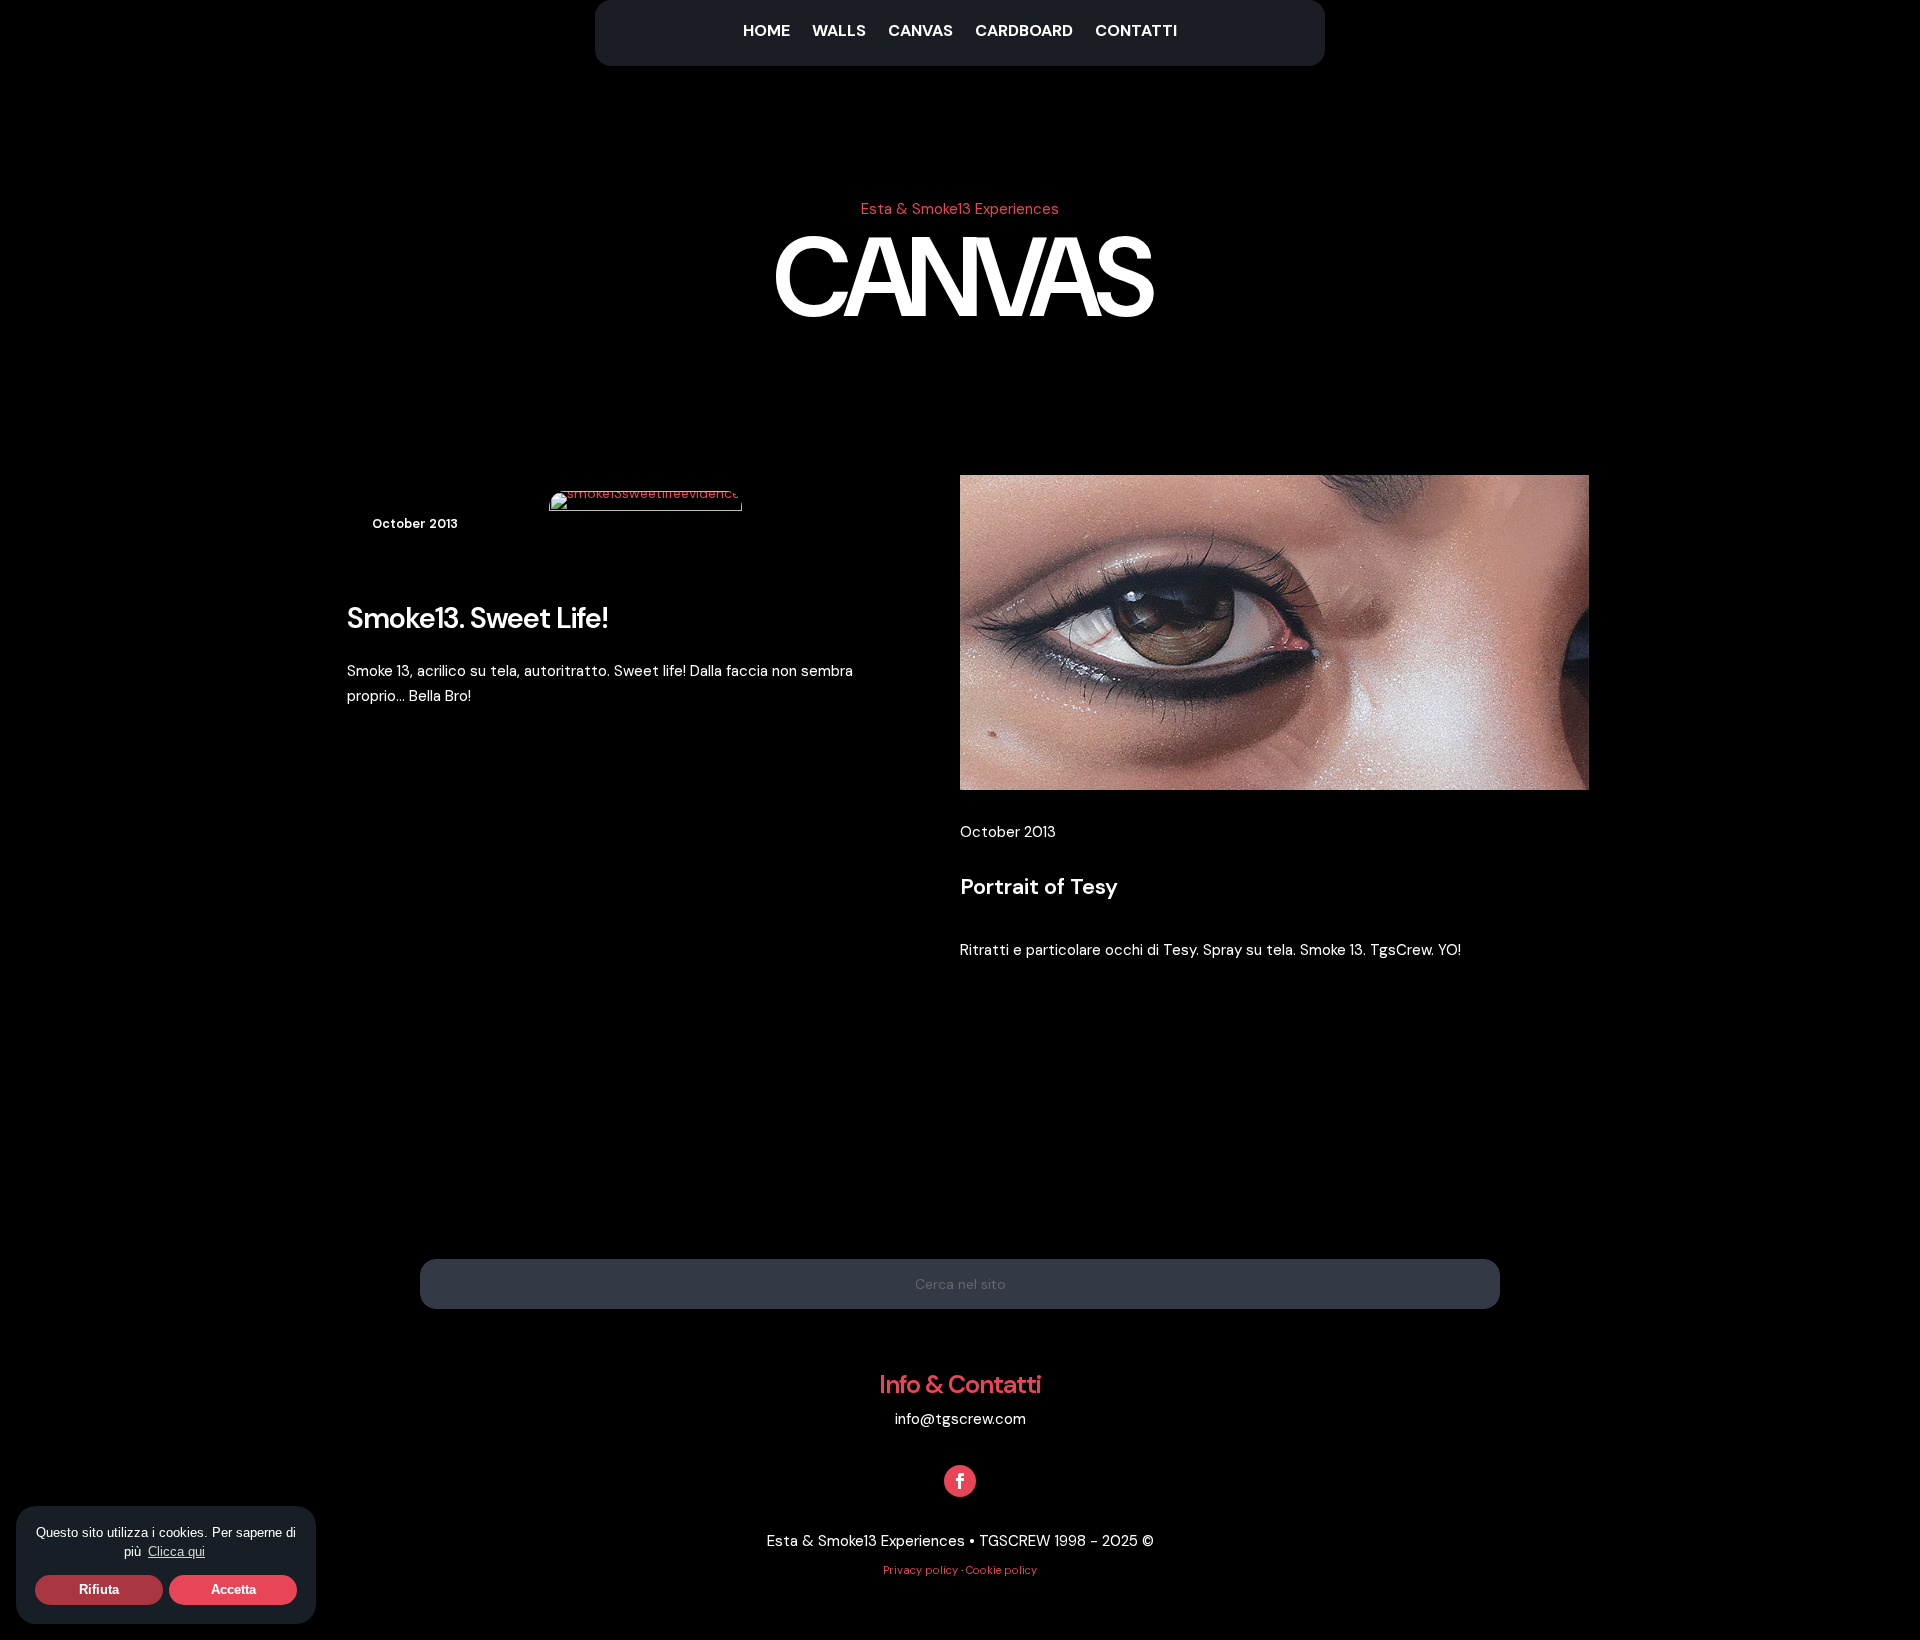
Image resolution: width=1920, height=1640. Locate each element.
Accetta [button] (233, 1589)
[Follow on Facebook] (960, 1481)
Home (766, 32)
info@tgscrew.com (960, 1419)
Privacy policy (920, 1570)
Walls (839, 32)
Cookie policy (1001, 1570)
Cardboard (1024, 32)
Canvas (920, 32)
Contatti (1136, 32)
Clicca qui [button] (176, 1551)
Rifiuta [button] (99, 1589)
